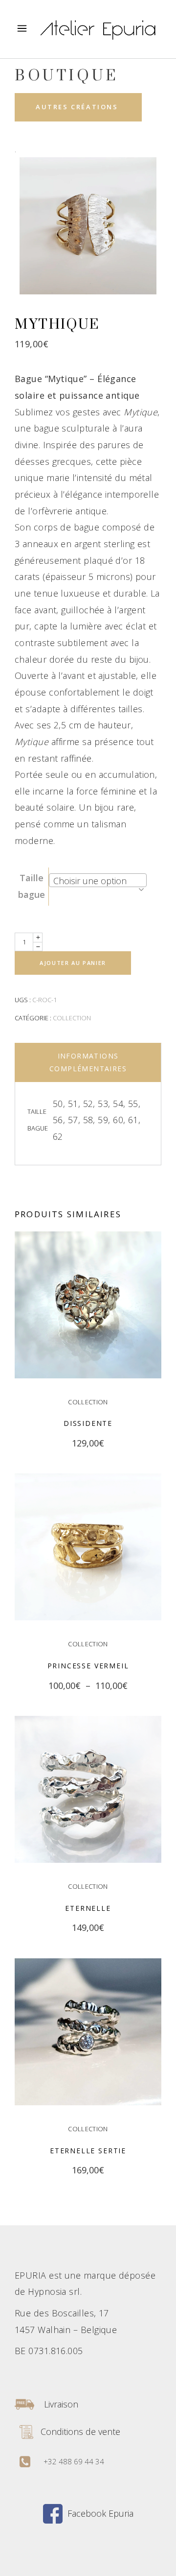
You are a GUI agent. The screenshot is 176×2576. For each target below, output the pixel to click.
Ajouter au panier (73, 963)
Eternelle (88, 1908)
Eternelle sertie (88, 2151)
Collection (72, 1018)
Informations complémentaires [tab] (88, 1062)
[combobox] (98, 880)
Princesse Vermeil (88, 1666)
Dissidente (88, 1423)
